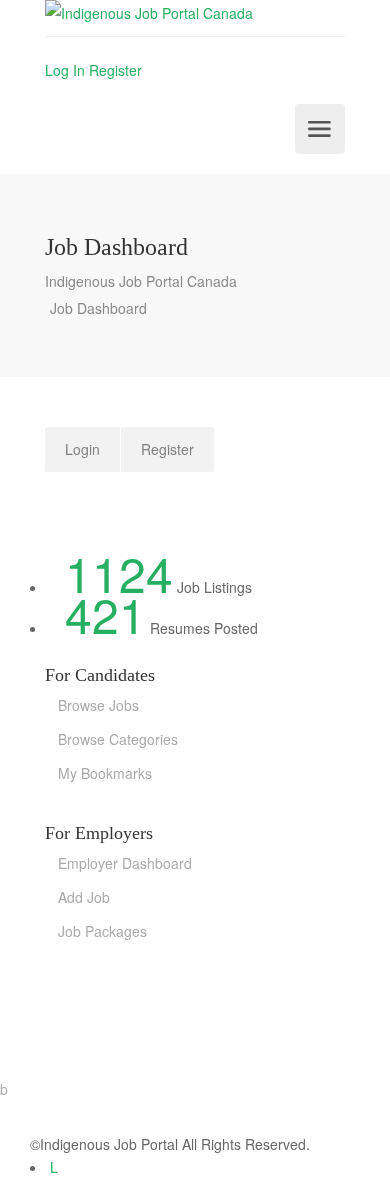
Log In (65, 70)
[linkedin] (54, 1167)
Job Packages (102, 931)
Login (82, 449)
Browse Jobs (98, 705)
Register (115, 70)
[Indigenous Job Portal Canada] (195, 18)
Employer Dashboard (125, 863)
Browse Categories (118, 739)
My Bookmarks (105, 773)
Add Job (84, 897)
